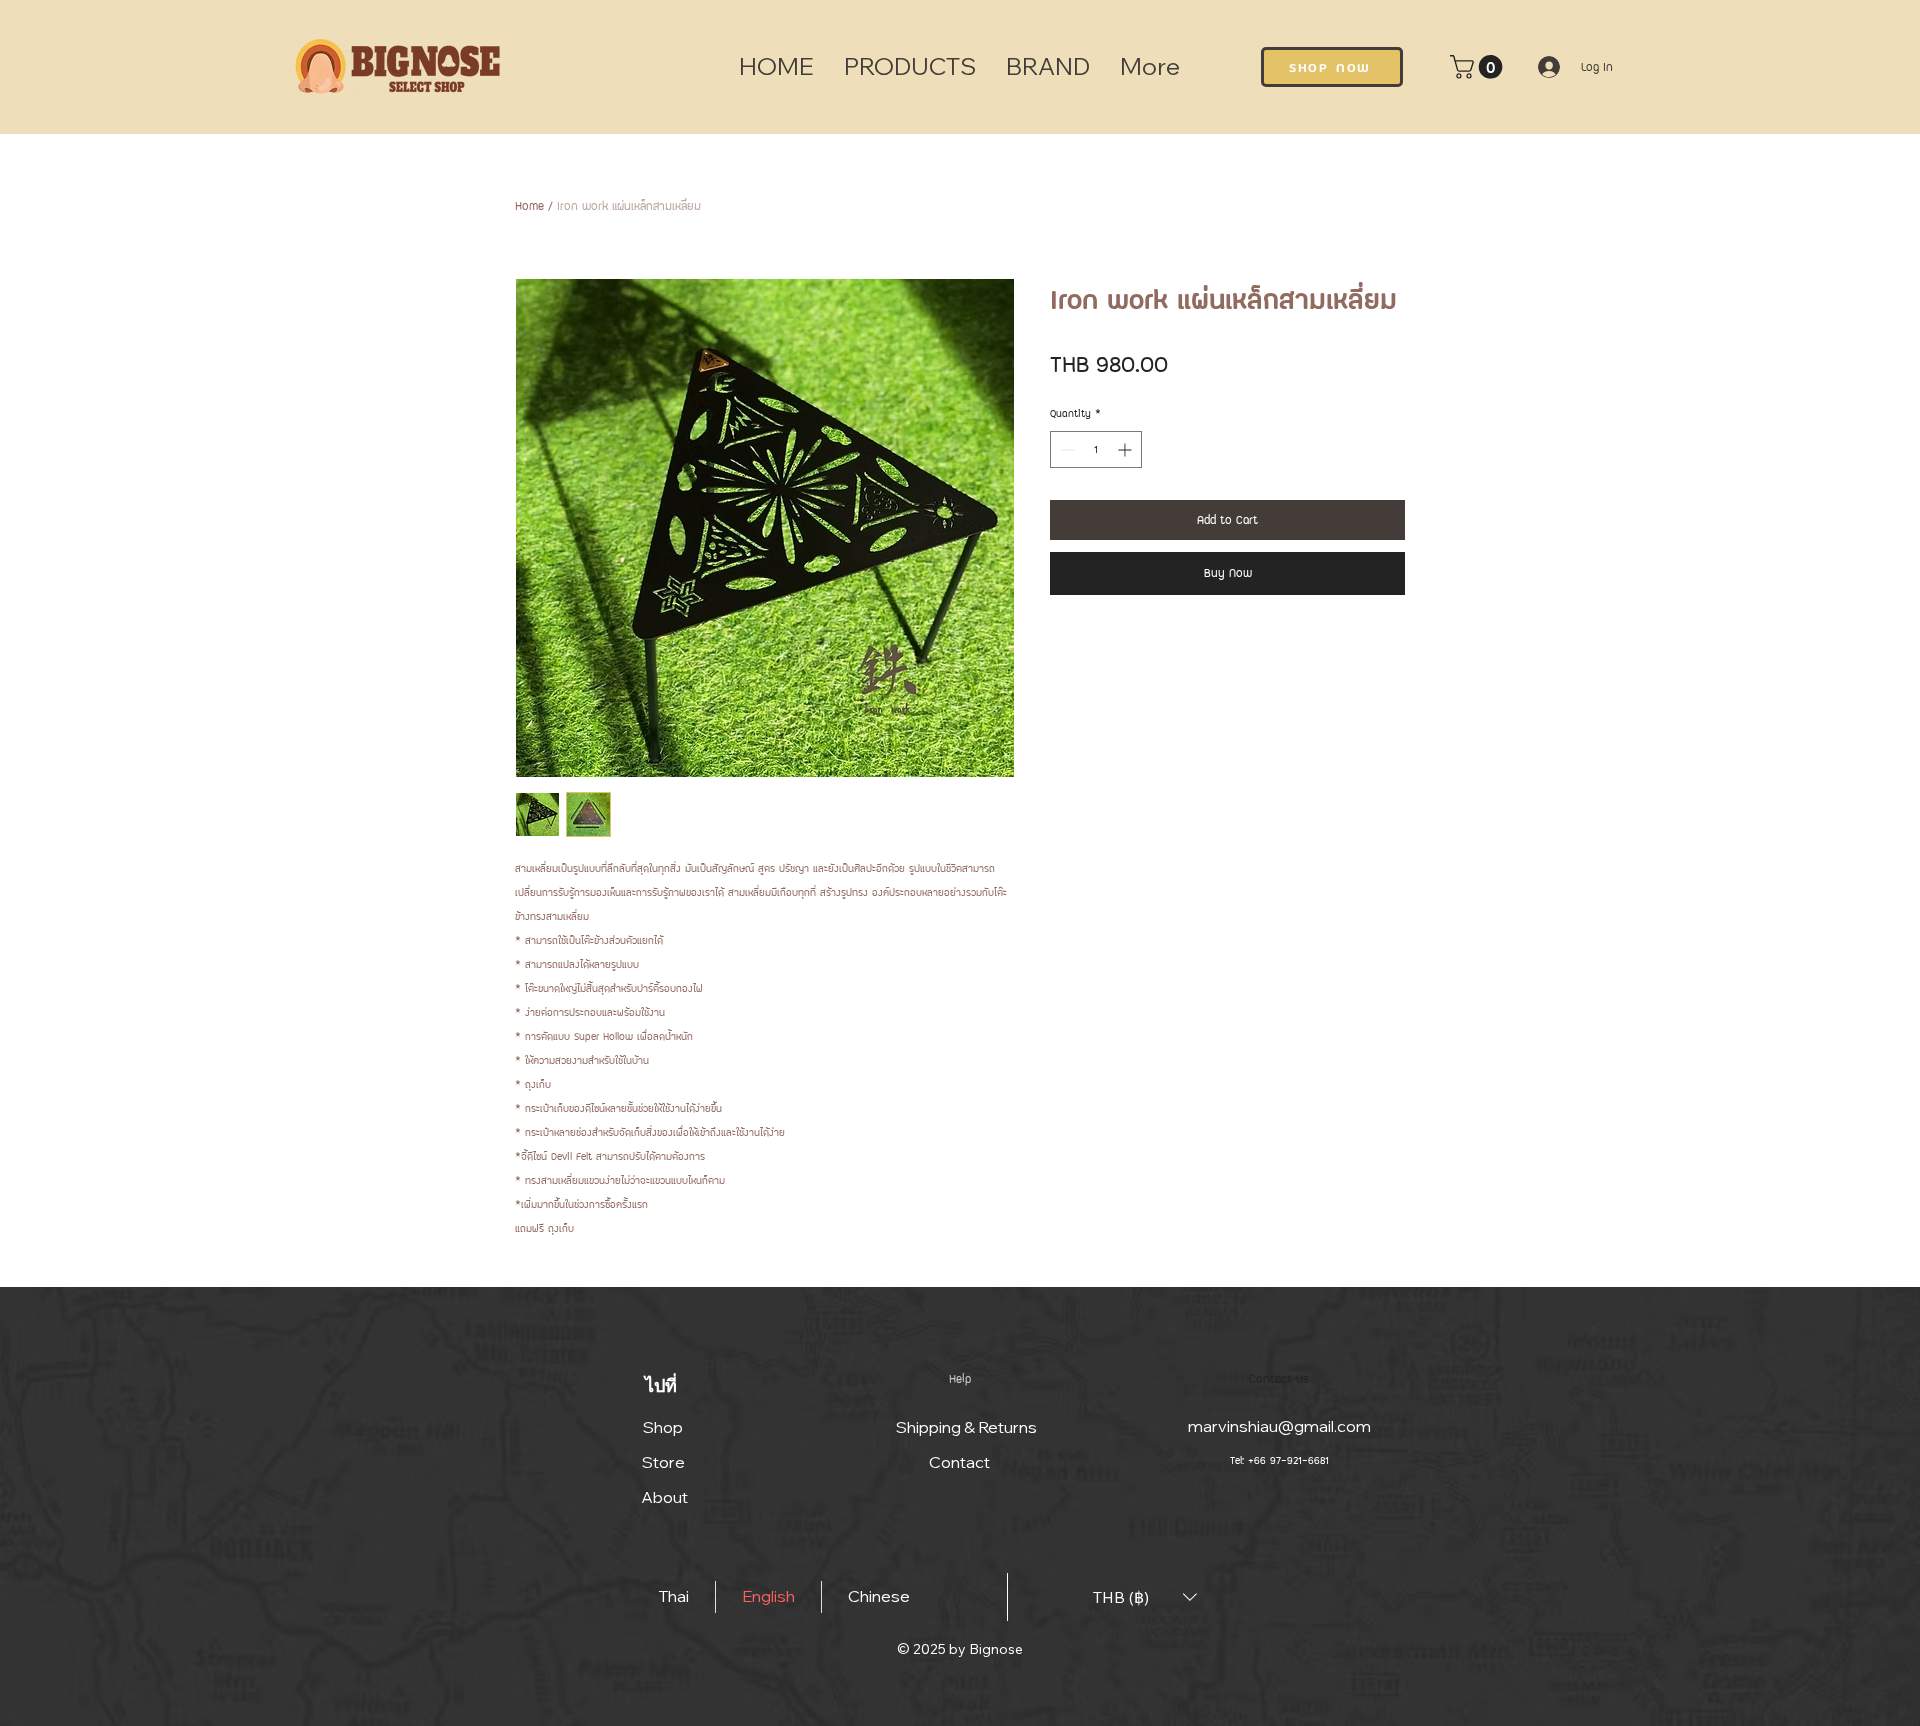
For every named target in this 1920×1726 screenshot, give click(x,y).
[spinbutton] (1096, 449)
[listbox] (1145, 1597)
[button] (1479, 67)
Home (529, 205)
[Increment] (1126, 449)
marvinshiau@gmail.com (1279, 1426)
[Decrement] (1065, 449)
